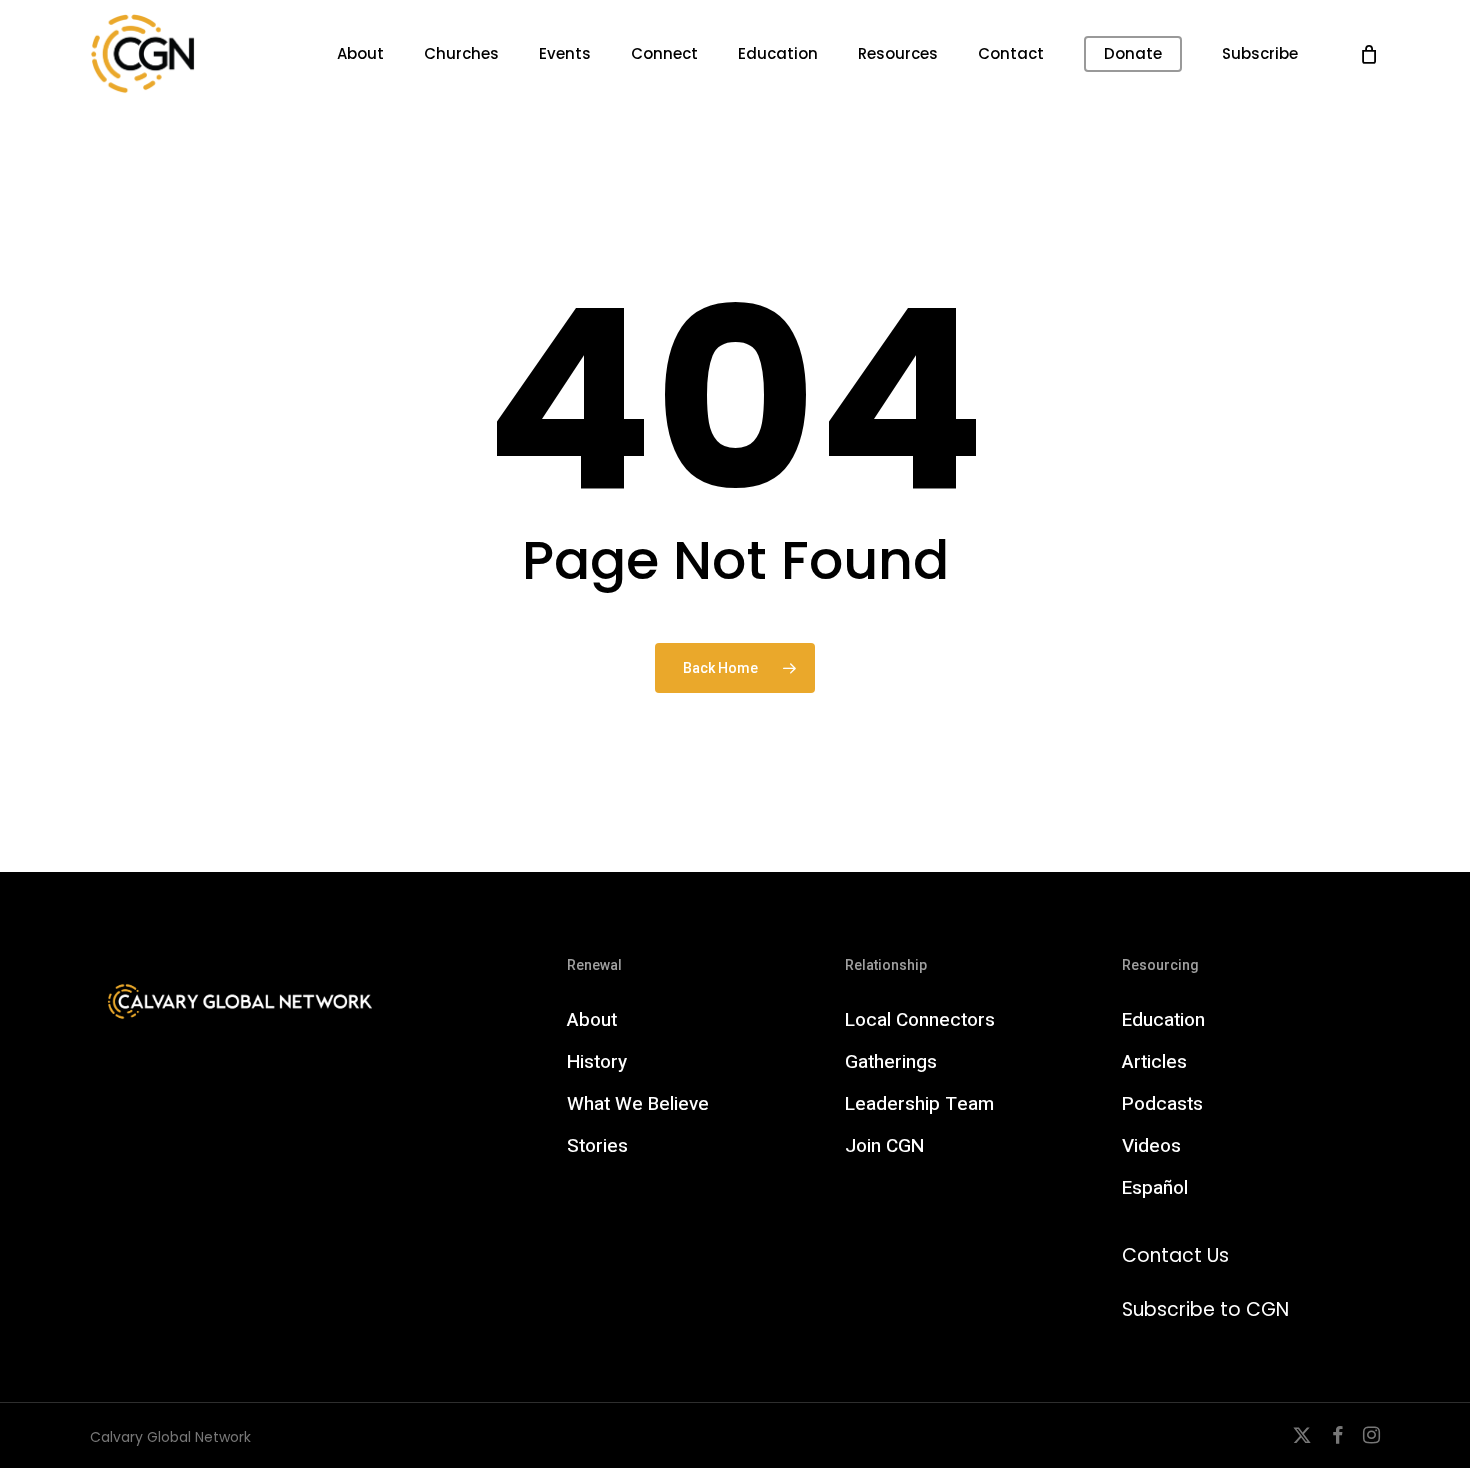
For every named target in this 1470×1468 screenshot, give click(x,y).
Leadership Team (919, 1104)
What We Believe (638, 1104)
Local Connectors (920, 1020)
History (597, 1062)
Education (1163, 1020)
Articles (1154, 1062)
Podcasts (1162, 1104)
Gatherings (891, 1062)
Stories (597, 1146)
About (592, 1020)
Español (1155, 1188)
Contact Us (1175, 1255)
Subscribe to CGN (1205, 1309)
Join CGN (884, 1146)
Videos (1151, 1146)
